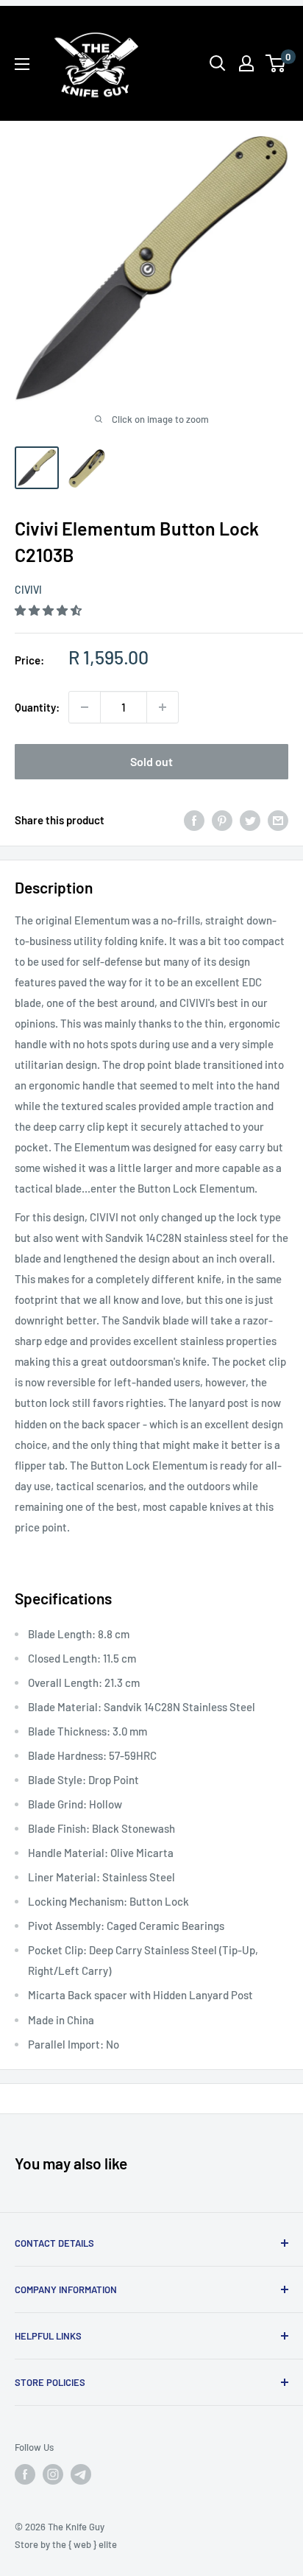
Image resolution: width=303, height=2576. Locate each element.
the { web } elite (85, 2544)
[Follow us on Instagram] (53, 2474)
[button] (49, 610)
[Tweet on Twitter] (250, 820)
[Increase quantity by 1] (163, 707)
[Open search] (218, 63)
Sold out (151, 761)
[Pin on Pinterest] (222, 820)
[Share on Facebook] (194, 820)
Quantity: (37, 707)
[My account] (246, 63)
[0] (276, 63)
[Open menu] (22, 64)
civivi (28, 590)
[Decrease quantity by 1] (85, 707)
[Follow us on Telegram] (81, 2474)
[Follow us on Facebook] (25, 2474)
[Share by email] (278, 820)
